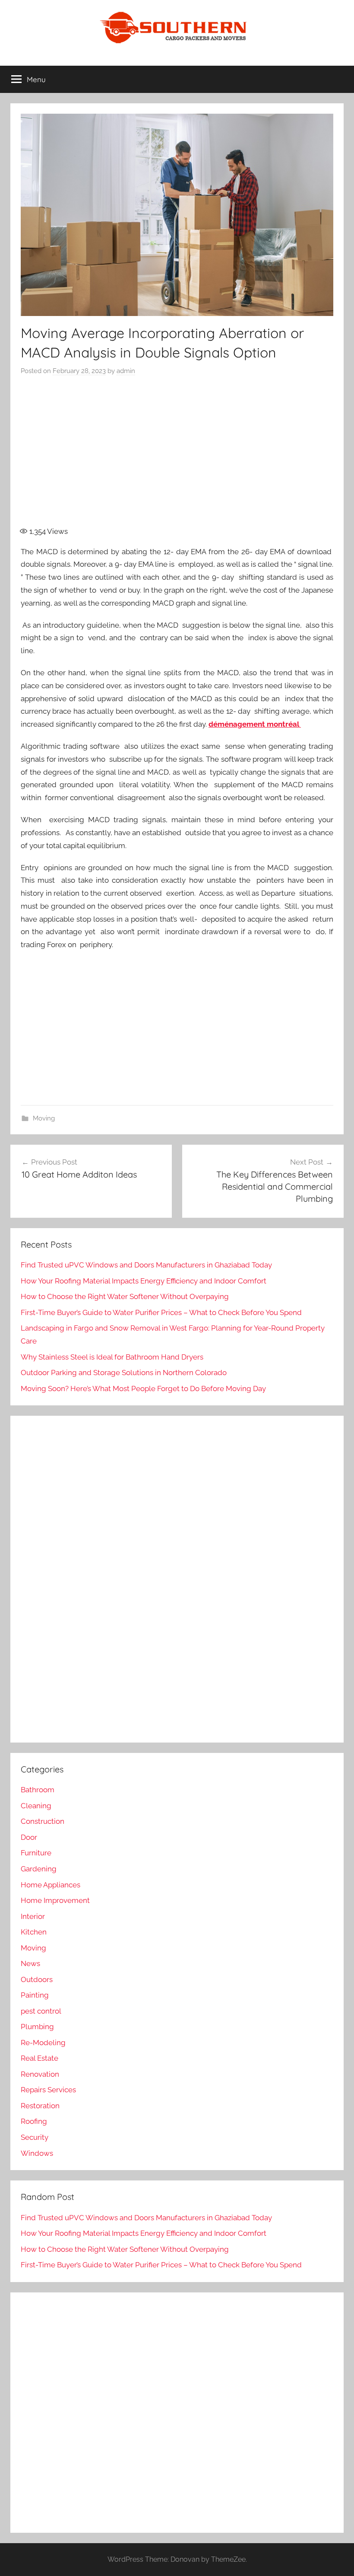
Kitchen (34, 1932)
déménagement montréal (255, 724)
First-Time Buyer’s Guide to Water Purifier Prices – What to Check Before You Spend (161, 1312)
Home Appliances (51, 1885)
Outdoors (37, 1979)
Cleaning (36, 1806)
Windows (37, 2153)
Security (35, 2137)
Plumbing (37, 2027)
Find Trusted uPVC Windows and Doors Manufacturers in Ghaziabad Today (146, 1265)
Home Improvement (55, 1900)
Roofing (34, 2121)
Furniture (36, 1853)
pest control (41, 2011)
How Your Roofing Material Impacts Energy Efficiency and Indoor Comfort (144, 1281)
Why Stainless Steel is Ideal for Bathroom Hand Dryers (112, 1357)
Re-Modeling (43, 2043)
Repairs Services (48, 2090)
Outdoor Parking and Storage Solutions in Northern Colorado (124, 1373)
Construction (43, 1821)
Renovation (40, 2074)
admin (126, 371)
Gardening (39, 1869)
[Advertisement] (177, 456)
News (30, 1963)
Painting (35, 1995)
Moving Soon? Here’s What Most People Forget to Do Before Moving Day (143, 1389)
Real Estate (40, 2058)
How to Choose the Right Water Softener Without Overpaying (125, 1296)
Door (29, 1837)
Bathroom (38, 1790)
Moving (44, 1118)
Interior (33, 1916)
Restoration (40, 2106)
